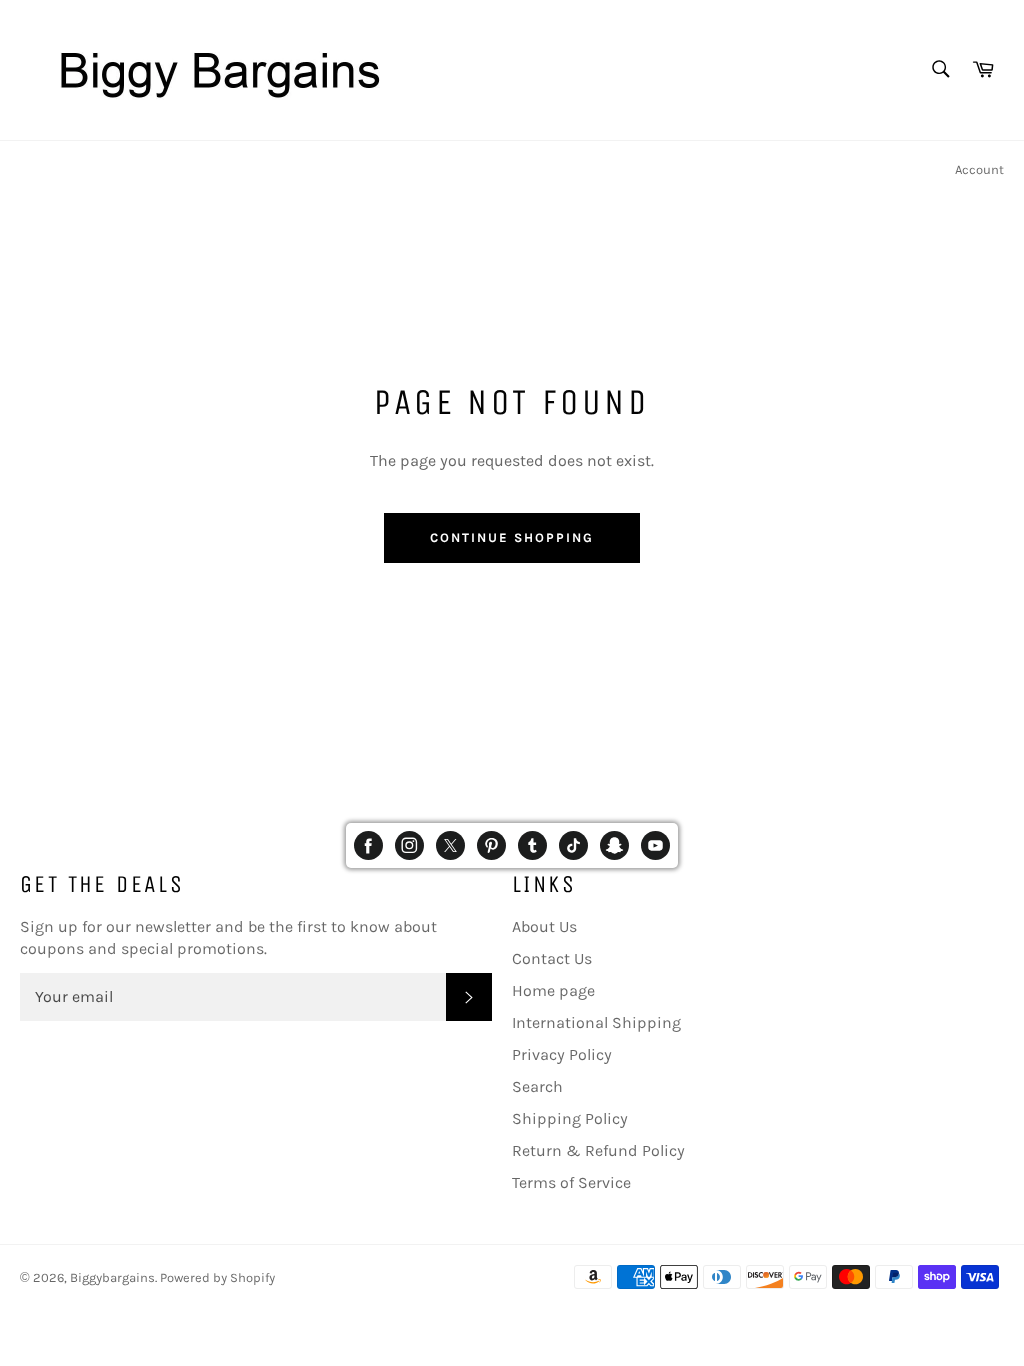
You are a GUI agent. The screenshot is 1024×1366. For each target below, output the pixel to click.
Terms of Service (571, 1182)
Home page (553, 990)
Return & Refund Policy (598, 1150)
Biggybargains (112, 1277)
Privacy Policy (562, 1054)
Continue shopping (511, 537)
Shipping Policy (570, 1118)
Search (537, 1086)
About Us (544, 926)
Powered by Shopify (217, 1277)
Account (979, 169)
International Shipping (596, 1022)
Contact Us (552, 958)
